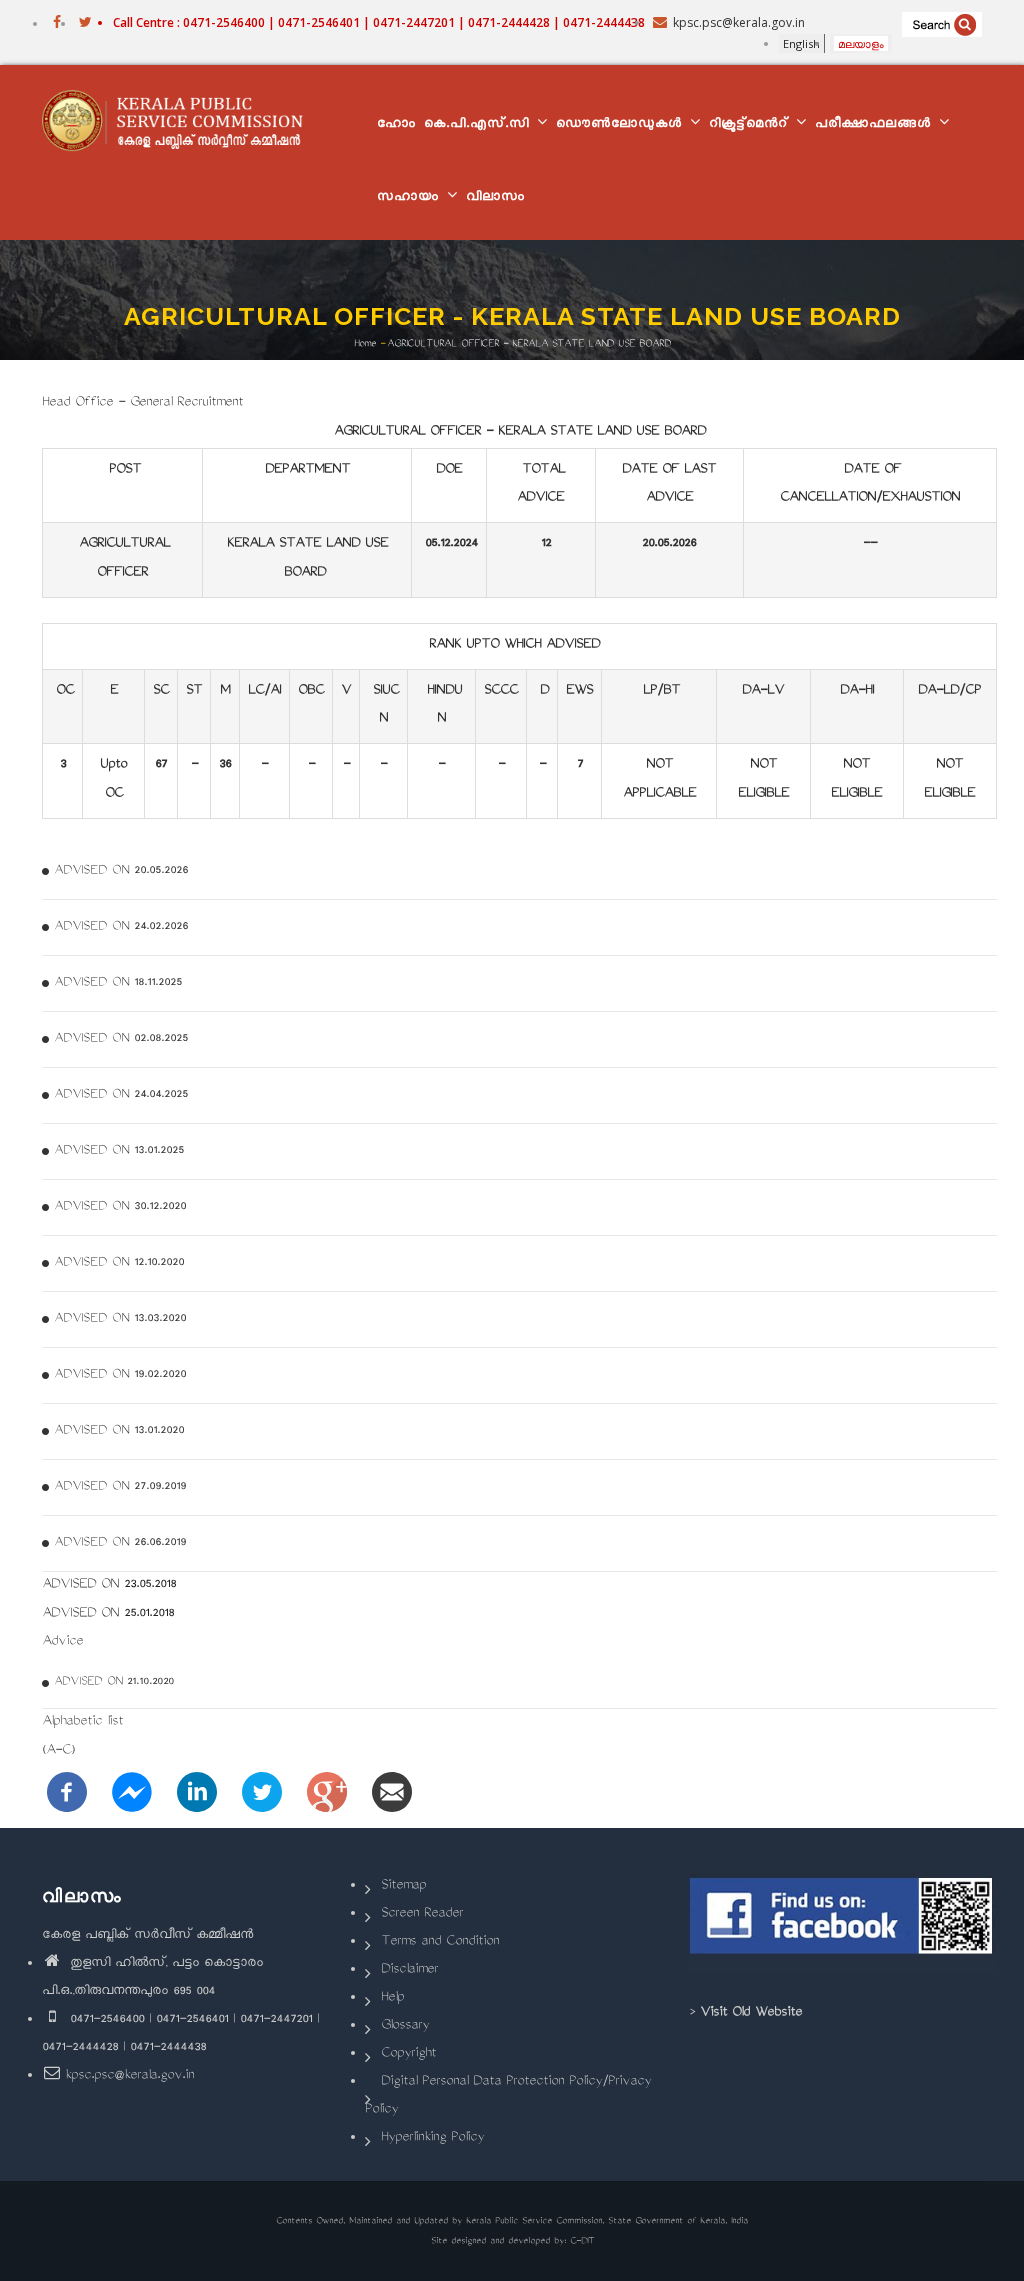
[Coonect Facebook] (843, 1922)
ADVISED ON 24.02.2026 (121, 927)
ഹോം (396, 125)
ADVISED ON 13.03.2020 (120, 1319)
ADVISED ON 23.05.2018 (109, 1585)
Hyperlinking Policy (432, 2138)
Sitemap (403, 1886)
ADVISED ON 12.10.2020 (119, 1263)
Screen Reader (422, 1914)
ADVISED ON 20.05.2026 (121, 871)
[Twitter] (262, 1793)
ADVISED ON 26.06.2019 (120, 1543)
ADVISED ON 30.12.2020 (120, 1207)
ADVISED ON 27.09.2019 (120, 1487)
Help (392, 1998)
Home (365, 344)
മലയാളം (861, 43)
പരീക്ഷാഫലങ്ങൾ (876, 125)
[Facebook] (67, 1793)
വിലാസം (495, 198)
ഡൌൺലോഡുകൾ (622, 125)
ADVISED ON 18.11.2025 (118, 983)
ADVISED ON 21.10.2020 (114, 1682)
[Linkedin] (197, 1793)
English (801, 43)
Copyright (408, 2054)
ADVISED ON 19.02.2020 (120, 1375)
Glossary (405, 2026)
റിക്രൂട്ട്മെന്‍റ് (751, 125)
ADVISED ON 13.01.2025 (119, 1151)
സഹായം (411, 198)
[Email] (392, 1793)
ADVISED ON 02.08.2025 (121, 1039)
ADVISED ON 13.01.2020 (119, 1431)
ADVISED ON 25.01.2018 (108, 1614)
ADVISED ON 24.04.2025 (121, 1095)
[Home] (180, 120)
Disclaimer (409, 1970)
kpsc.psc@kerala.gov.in (129, 2076)
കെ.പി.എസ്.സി (479, 125)
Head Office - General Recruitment (142, 403)
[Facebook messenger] (132, 1793)
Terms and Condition (440, 1942)
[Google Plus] (327, 1793)
